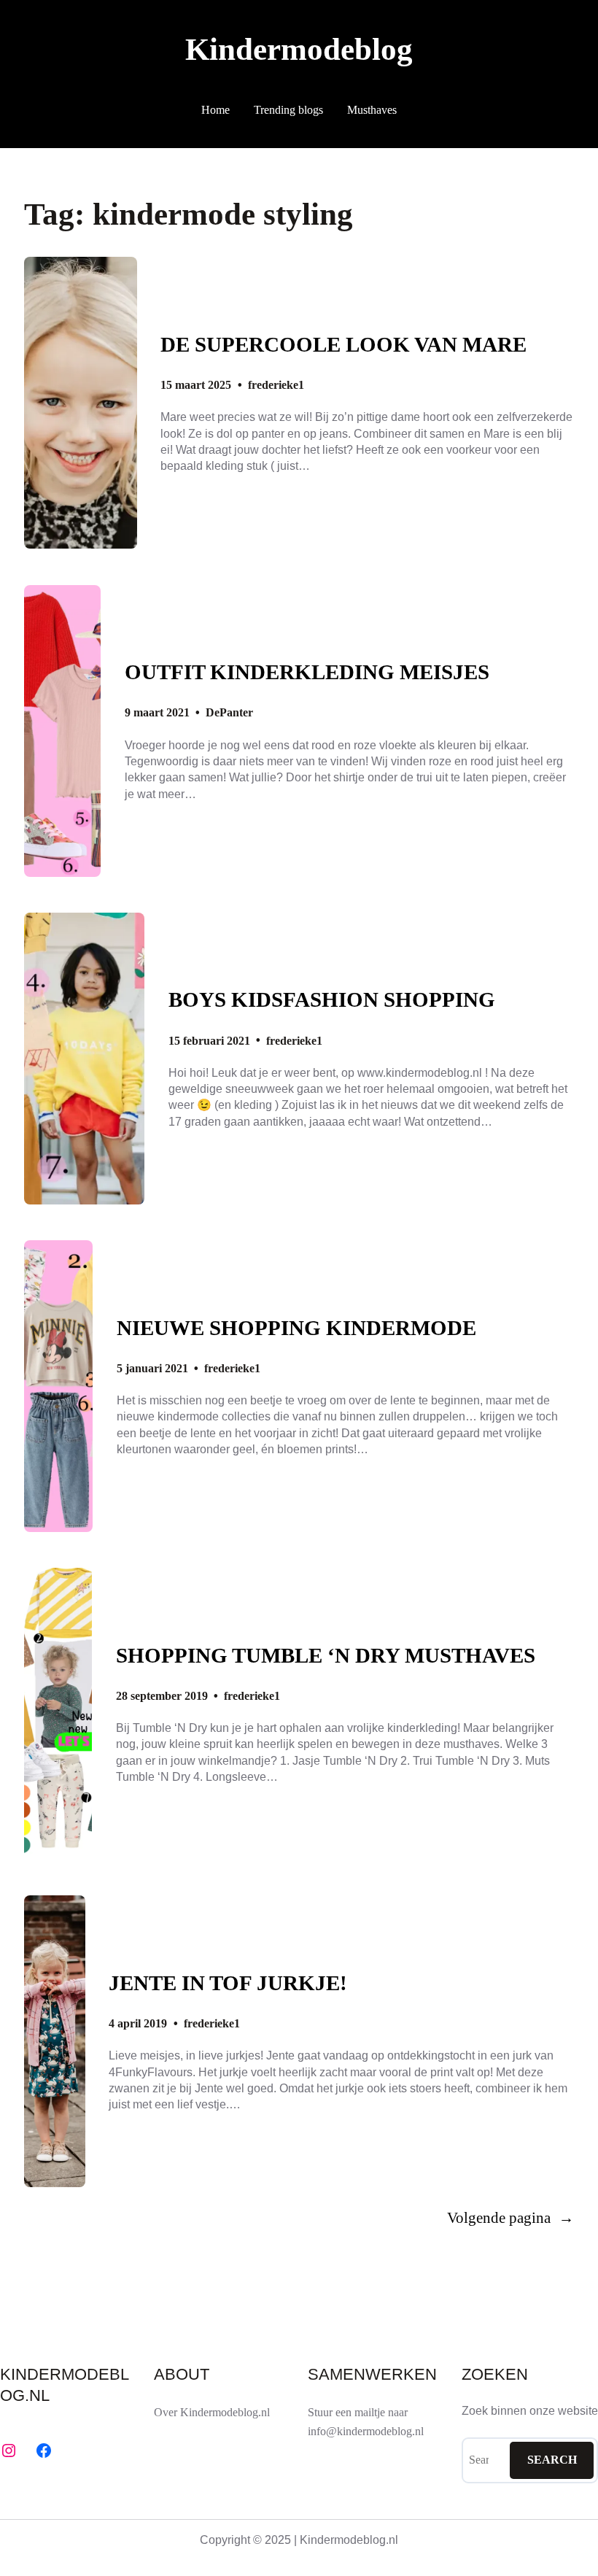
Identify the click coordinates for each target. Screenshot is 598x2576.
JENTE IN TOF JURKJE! (228, 1983)
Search (552, 2460)
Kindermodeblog (299, 49)
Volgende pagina (510, 2218)
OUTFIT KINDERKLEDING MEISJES (307, 672)
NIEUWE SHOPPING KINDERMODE (296, 1328)
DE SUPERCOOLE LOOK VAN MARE (343, 345)
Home (215, 110)
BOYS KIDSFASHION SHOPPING (332, 1000)
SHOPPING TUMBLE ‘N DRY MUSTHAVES (326, 1656)
